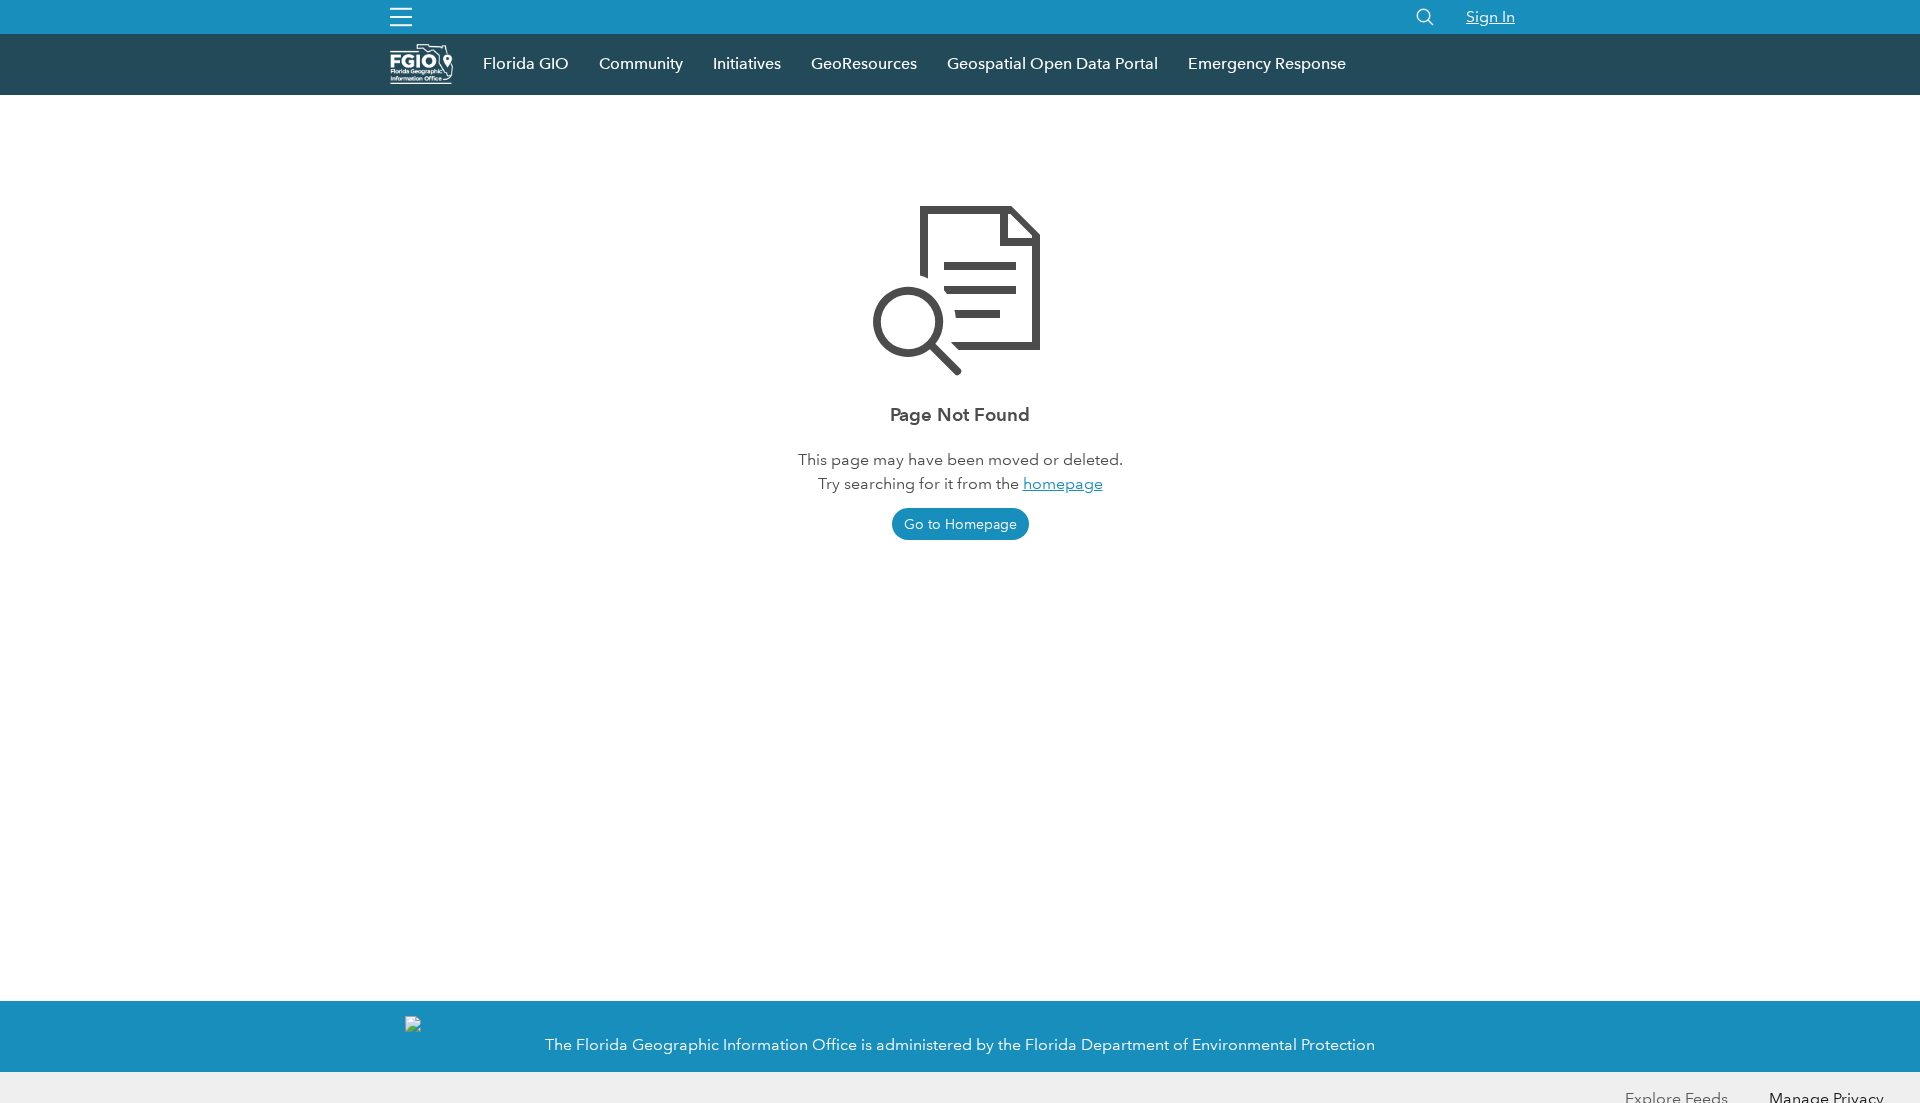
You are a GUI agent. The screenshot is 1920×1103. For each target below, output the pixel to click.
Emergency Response (1267, 63)
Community (641, 63)
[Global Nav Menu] (401, 17)
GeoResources (864, 63)
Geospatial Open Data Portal (1052, 63)
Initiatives (747, 63)
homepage (1063, 483)
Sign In (1490, 16)
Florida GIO (526, 63)
